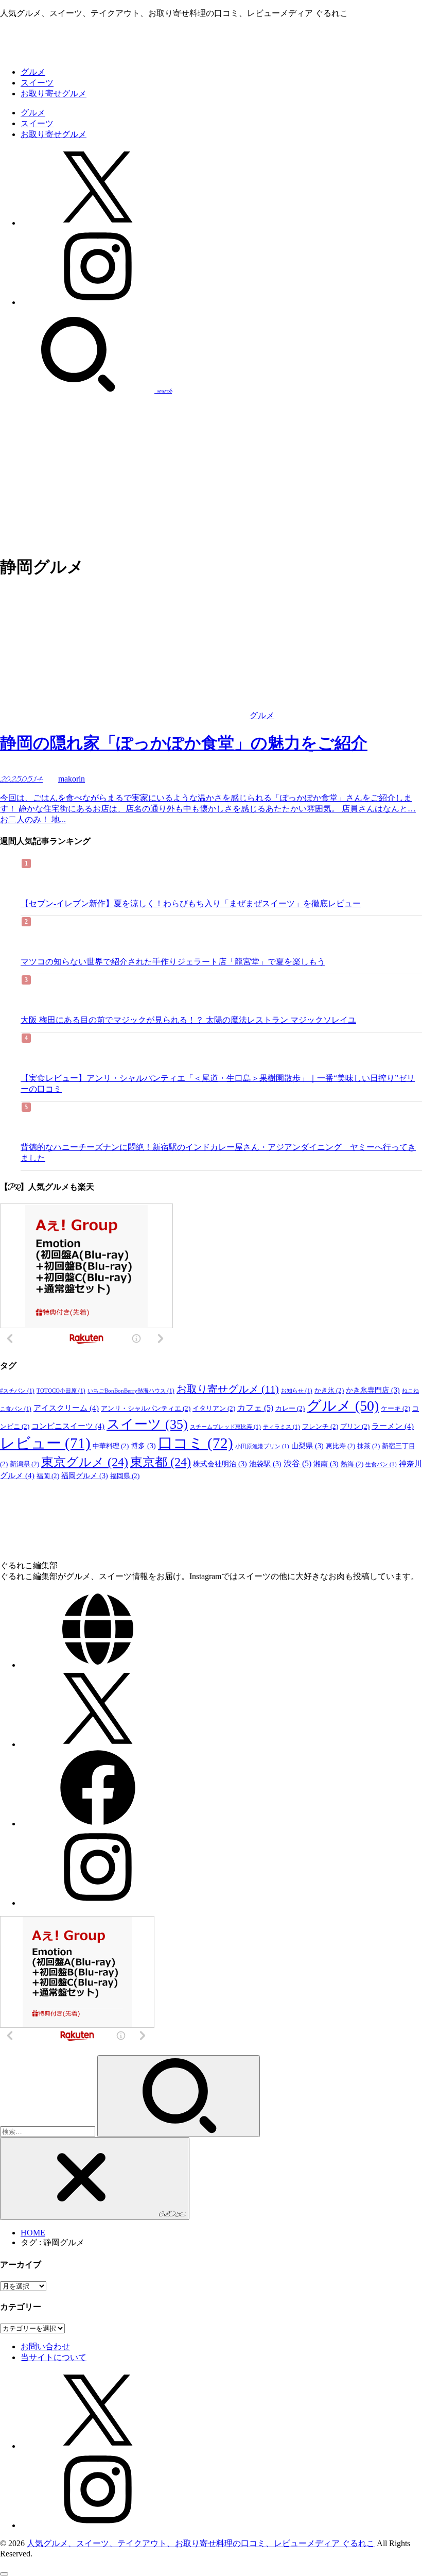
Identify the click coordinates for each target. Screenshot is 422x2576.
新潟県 (24, 1464)
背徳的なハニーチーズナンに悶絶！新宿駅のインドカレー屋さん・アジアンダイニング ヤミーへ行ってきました (218, 1153)
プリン (355, 1427)
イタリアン (214, 1409)
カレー (290, 1409)
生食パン (381, 1464)
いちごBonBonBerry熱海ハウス (131, 1391)
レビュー (45, 1443)
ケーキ (395, 1409)
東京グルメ (85, 1462)
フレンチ (320, 1427)
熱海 (352, 1464)
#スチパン (17, 1391)
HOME (33, 2233)
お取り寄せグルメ (54, 94)
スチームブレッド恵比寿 (225, 1427)
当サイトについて (54, 2357)
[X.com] (98, 223)
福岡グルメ (85, 1476)
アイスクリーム (66, 1408)
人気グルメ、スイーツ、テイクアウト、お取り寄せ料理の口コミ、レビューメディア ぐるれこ (201, 2543)
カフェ (255, 1408)
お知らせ (297, 1391)
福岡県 (125, 1476)
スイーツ (37, 83)
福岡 (48, 1476)
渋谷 (297, 1463)
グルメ (33, 72)
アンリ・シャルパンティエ (146, 1409)
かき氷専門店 (373, 1390)
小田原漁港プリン (262, 1446)
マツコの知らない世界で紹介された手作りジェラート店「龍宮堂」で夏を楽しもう (173, 962)
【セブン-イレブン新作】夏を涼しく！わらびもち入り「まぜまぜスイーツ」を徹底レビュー (191, 903)
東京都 (161, 1462)
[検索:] (49, 2131)
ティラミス (282, 1427)
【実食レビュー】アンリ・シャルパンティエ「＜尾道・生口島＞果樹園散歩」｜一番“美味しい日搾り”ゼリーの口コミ (218, 1083)
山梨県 (307, 1446)
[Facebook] (98, 1824)
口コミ (196, 1443)
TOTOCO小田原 (61, 1391)
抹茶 (368, 1446)
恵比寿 (340, 1446)
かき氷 (329, 1391)
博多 (143, 1446)
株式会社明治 (220, 1464)
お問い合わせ (45, 2346)
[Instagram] (98, 302)
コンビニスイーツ (68, 1426)
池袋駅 (265, 1464)
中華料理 (111, 1446)
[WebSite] (98, 1665)
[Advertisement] (211, 473)
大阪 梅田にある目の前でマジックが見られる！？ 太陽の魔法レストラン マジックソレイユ (188, 1020)
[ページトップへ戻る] (4, 2574)
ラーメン (393, 1426)
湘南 (326, 1464)
